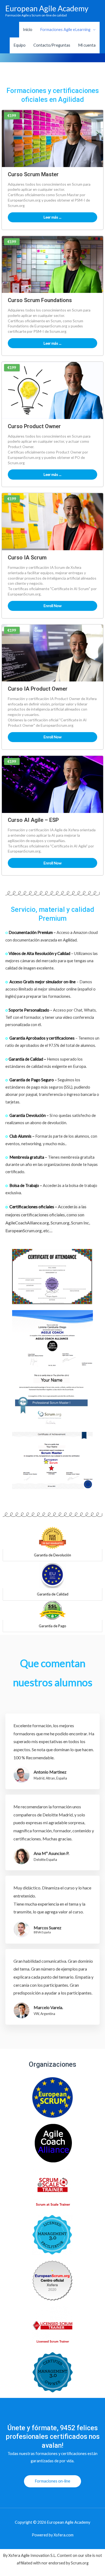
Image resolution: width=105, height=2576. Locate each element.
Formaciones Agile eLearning (65, 30)
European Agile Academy (47, 8)
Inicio (28, 30)
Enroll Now (53, 606)
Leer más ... (52, 217)
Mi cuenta (87, 45)
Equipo (20, 45)
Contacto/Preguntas (52, 45)
